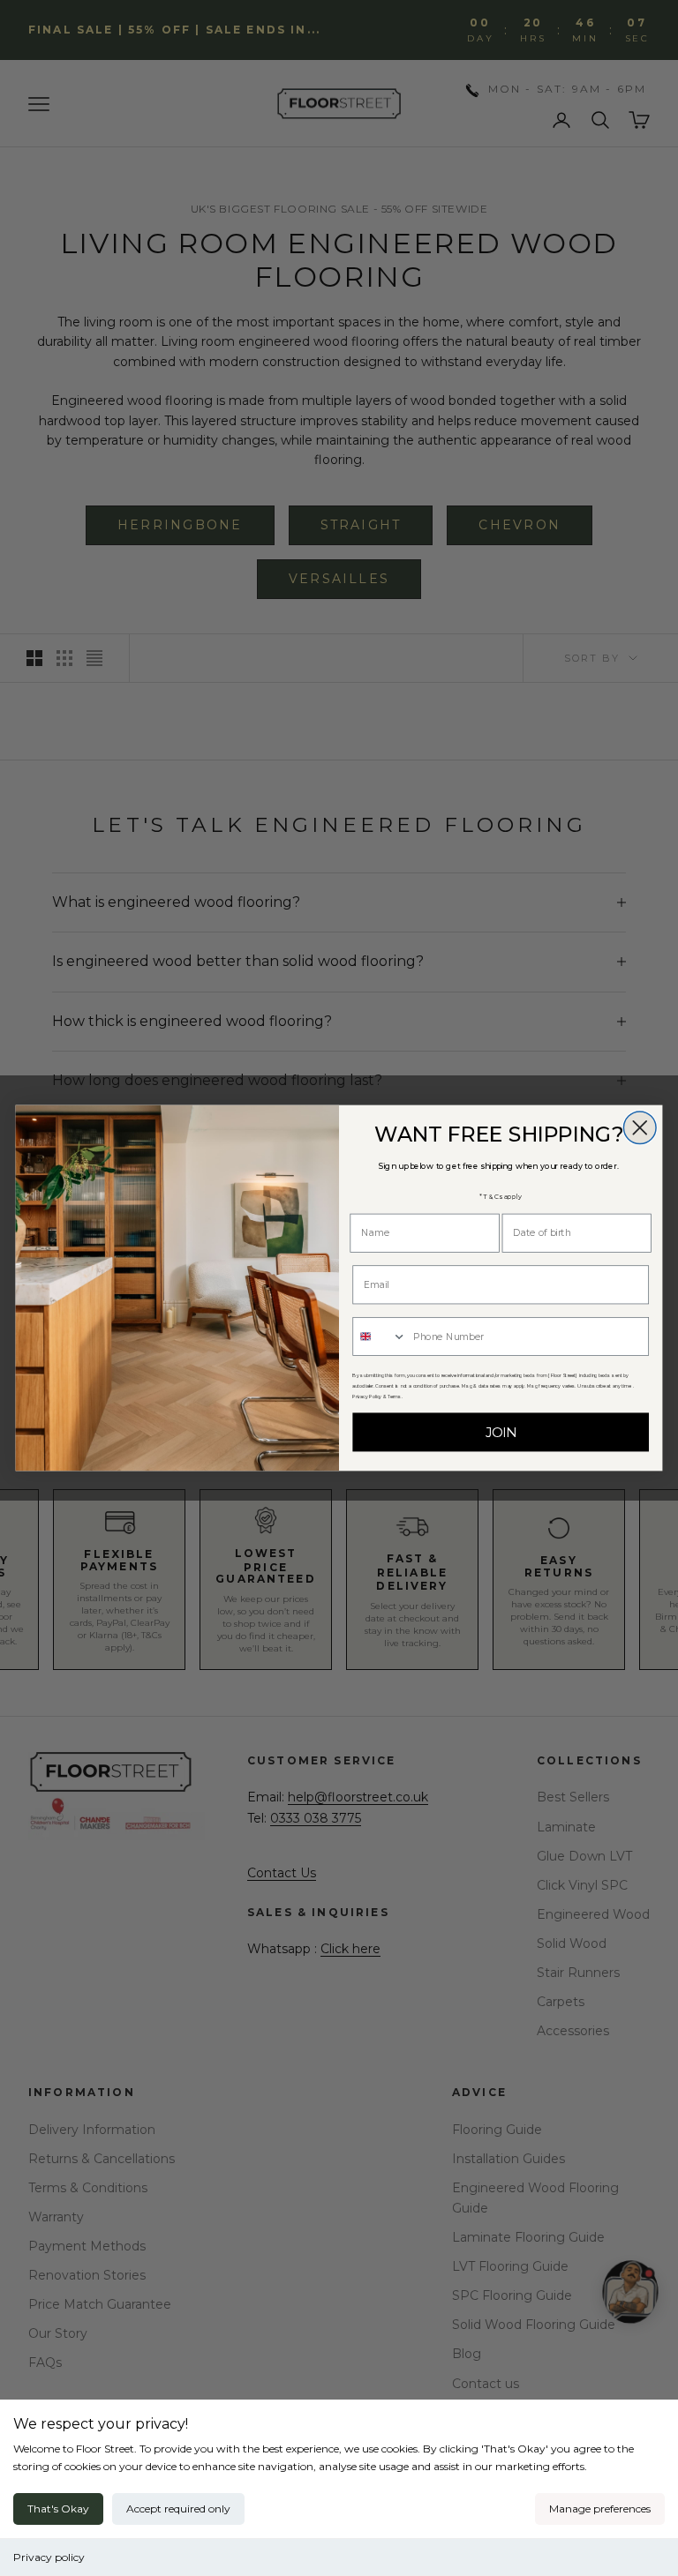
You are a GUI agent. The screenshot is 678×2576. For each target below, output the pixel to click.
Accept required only (178, 2509)
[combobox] (380, 1337)
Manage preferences (600, 2509)
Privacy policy (49, 2557)
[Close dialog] (640, 1128)
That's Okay (58, 2509)
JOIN (501, 1433)
